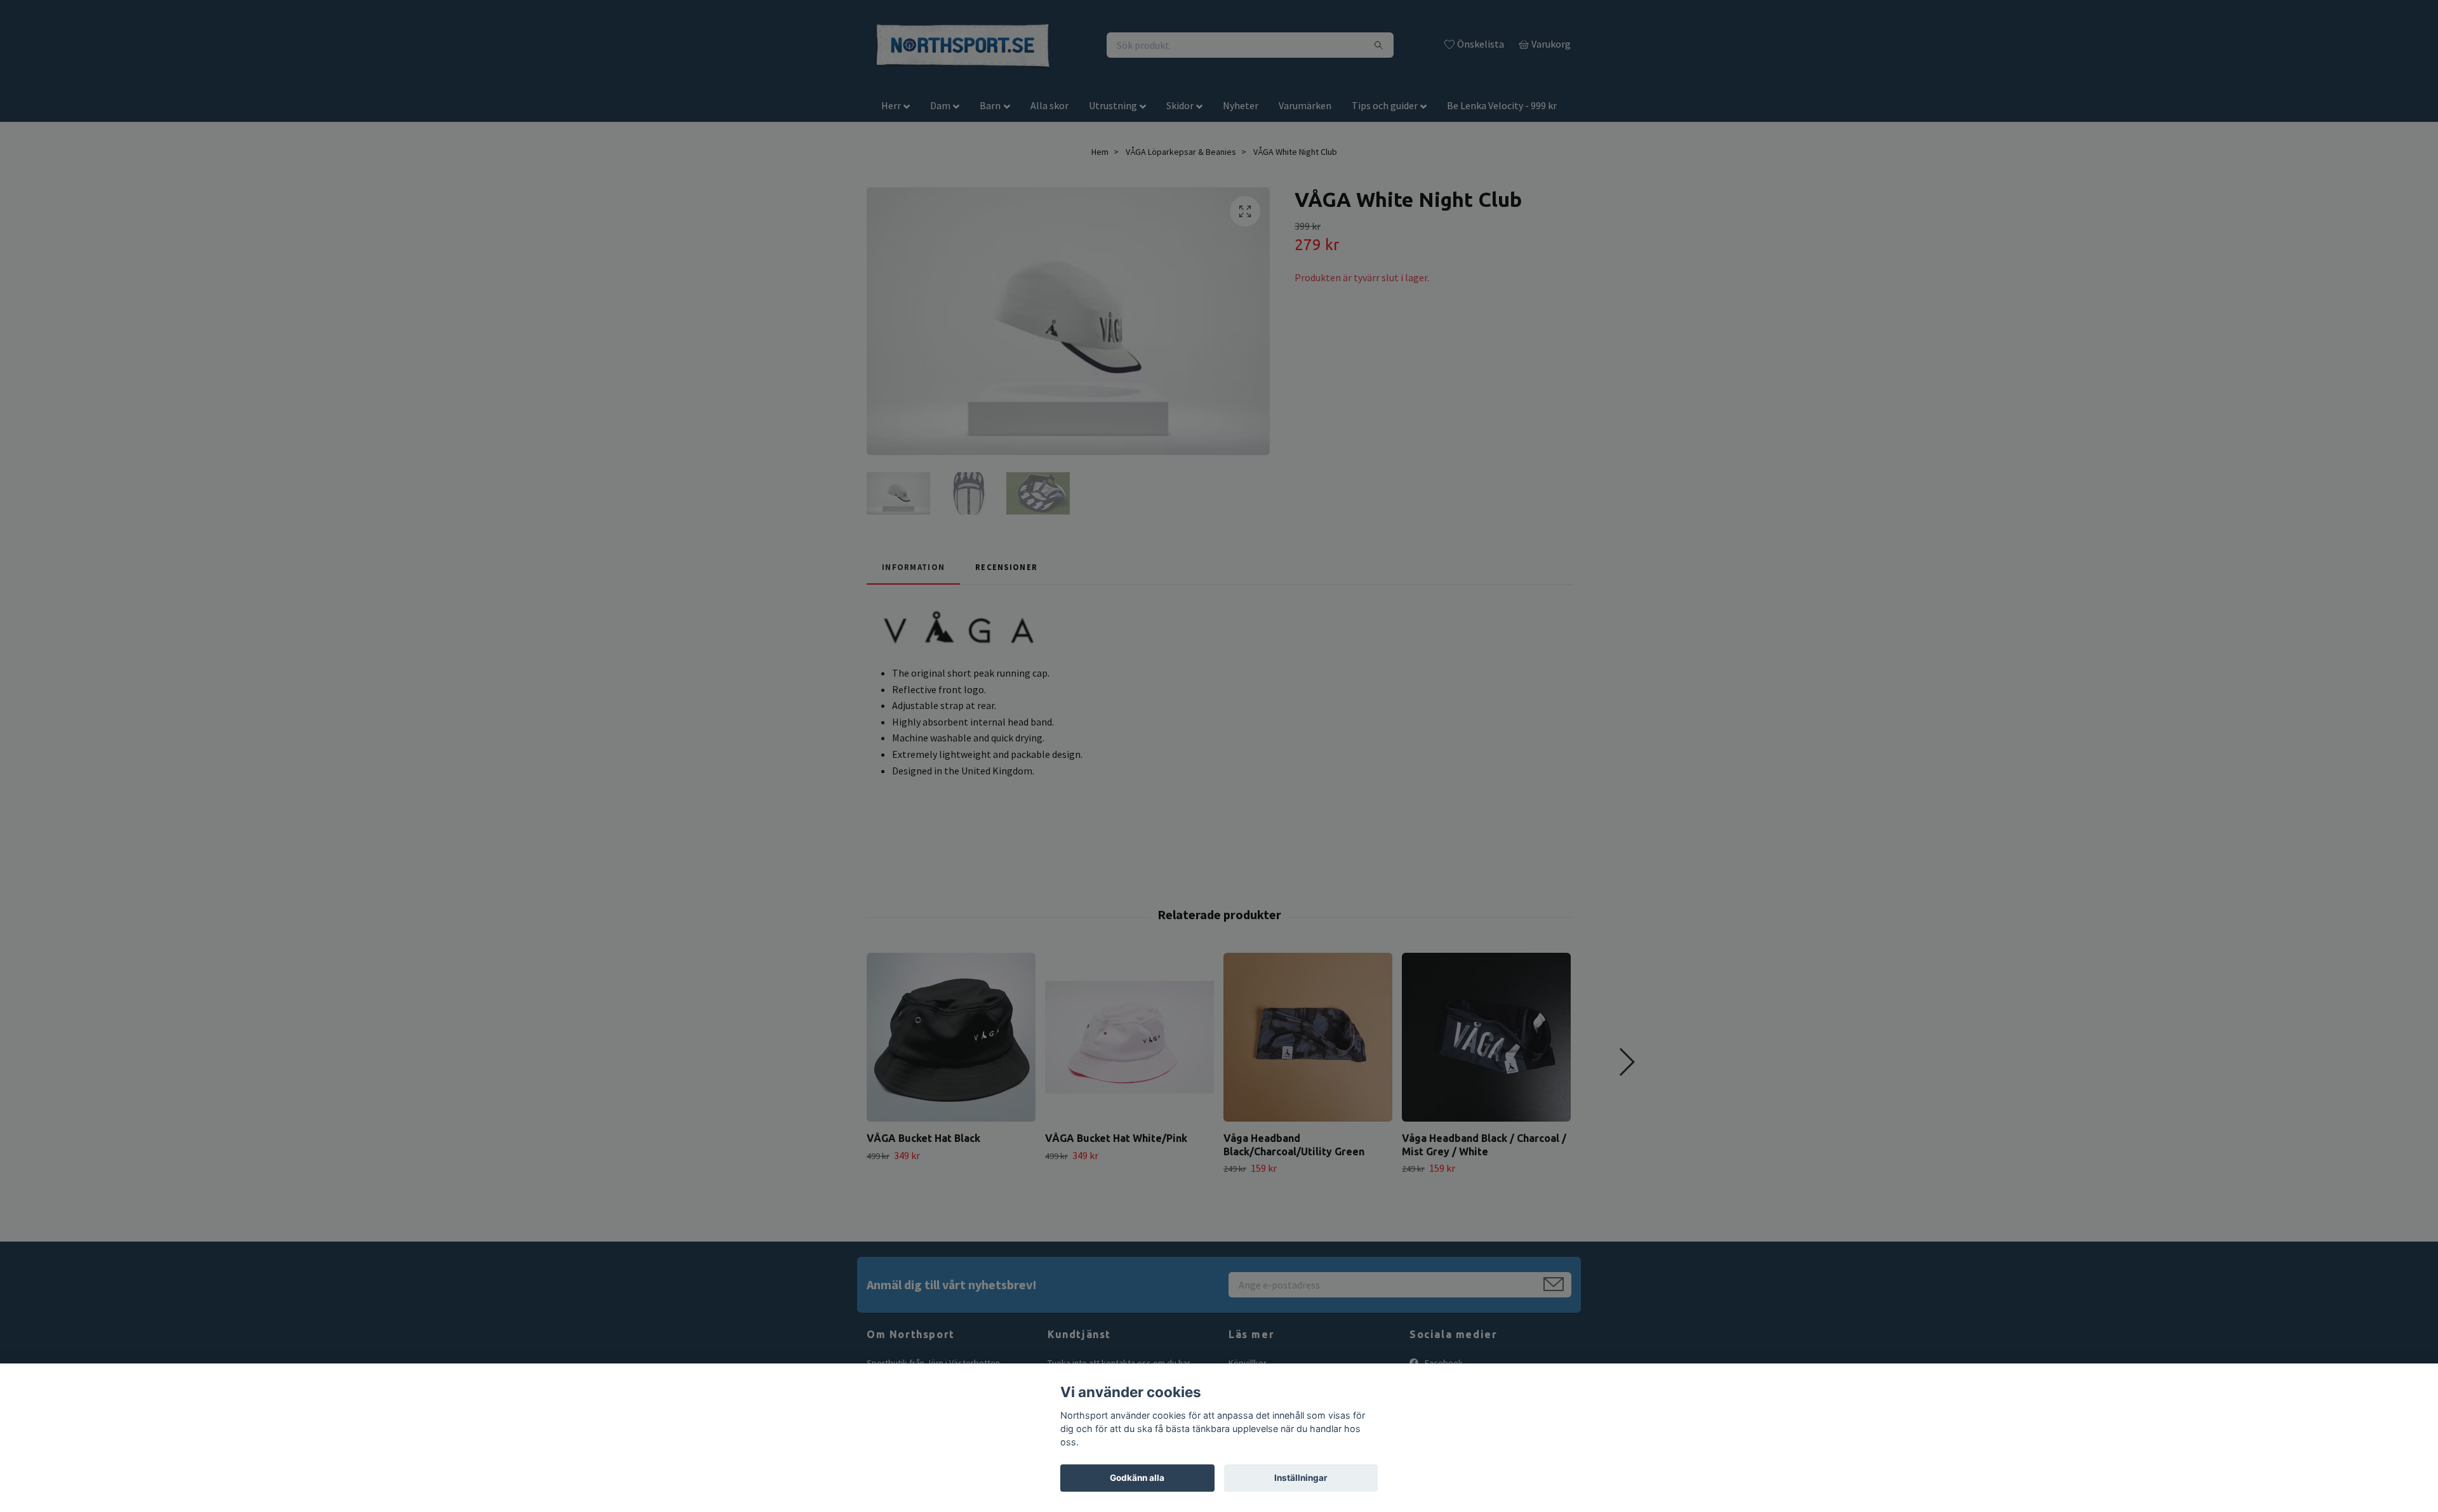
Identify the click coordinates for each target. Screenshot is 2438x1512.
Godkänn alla (1137, 1478)
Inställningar (1301, 1478)
